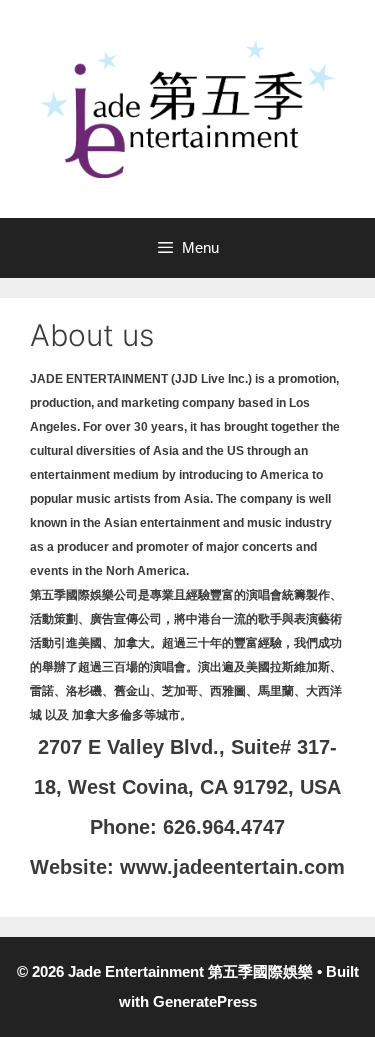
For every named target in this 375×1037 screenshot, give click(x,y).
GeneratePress (205, 1001)
